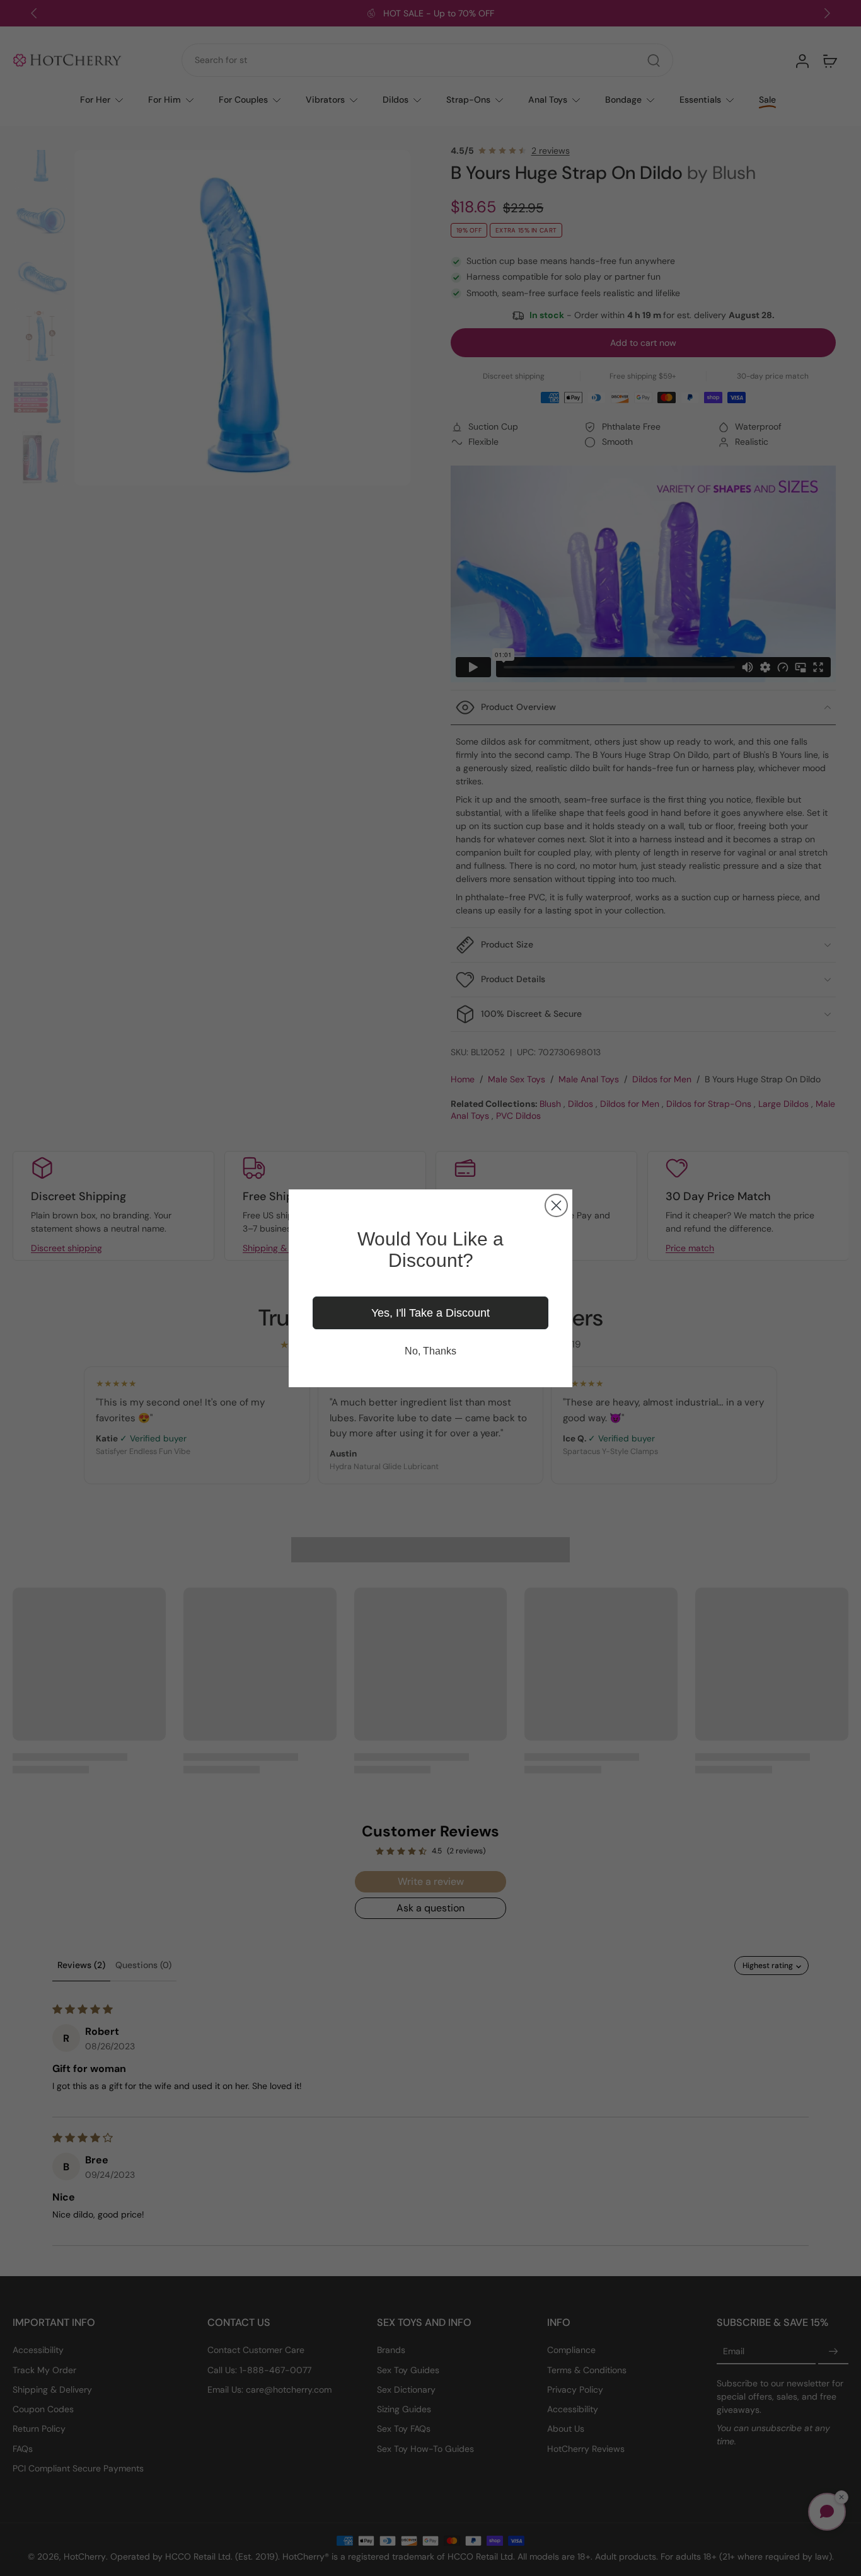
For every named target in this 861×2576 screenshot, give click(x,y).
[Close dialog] (556, 1205)
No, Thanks (430, 1351)
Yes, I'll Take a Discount (430, 1313)
